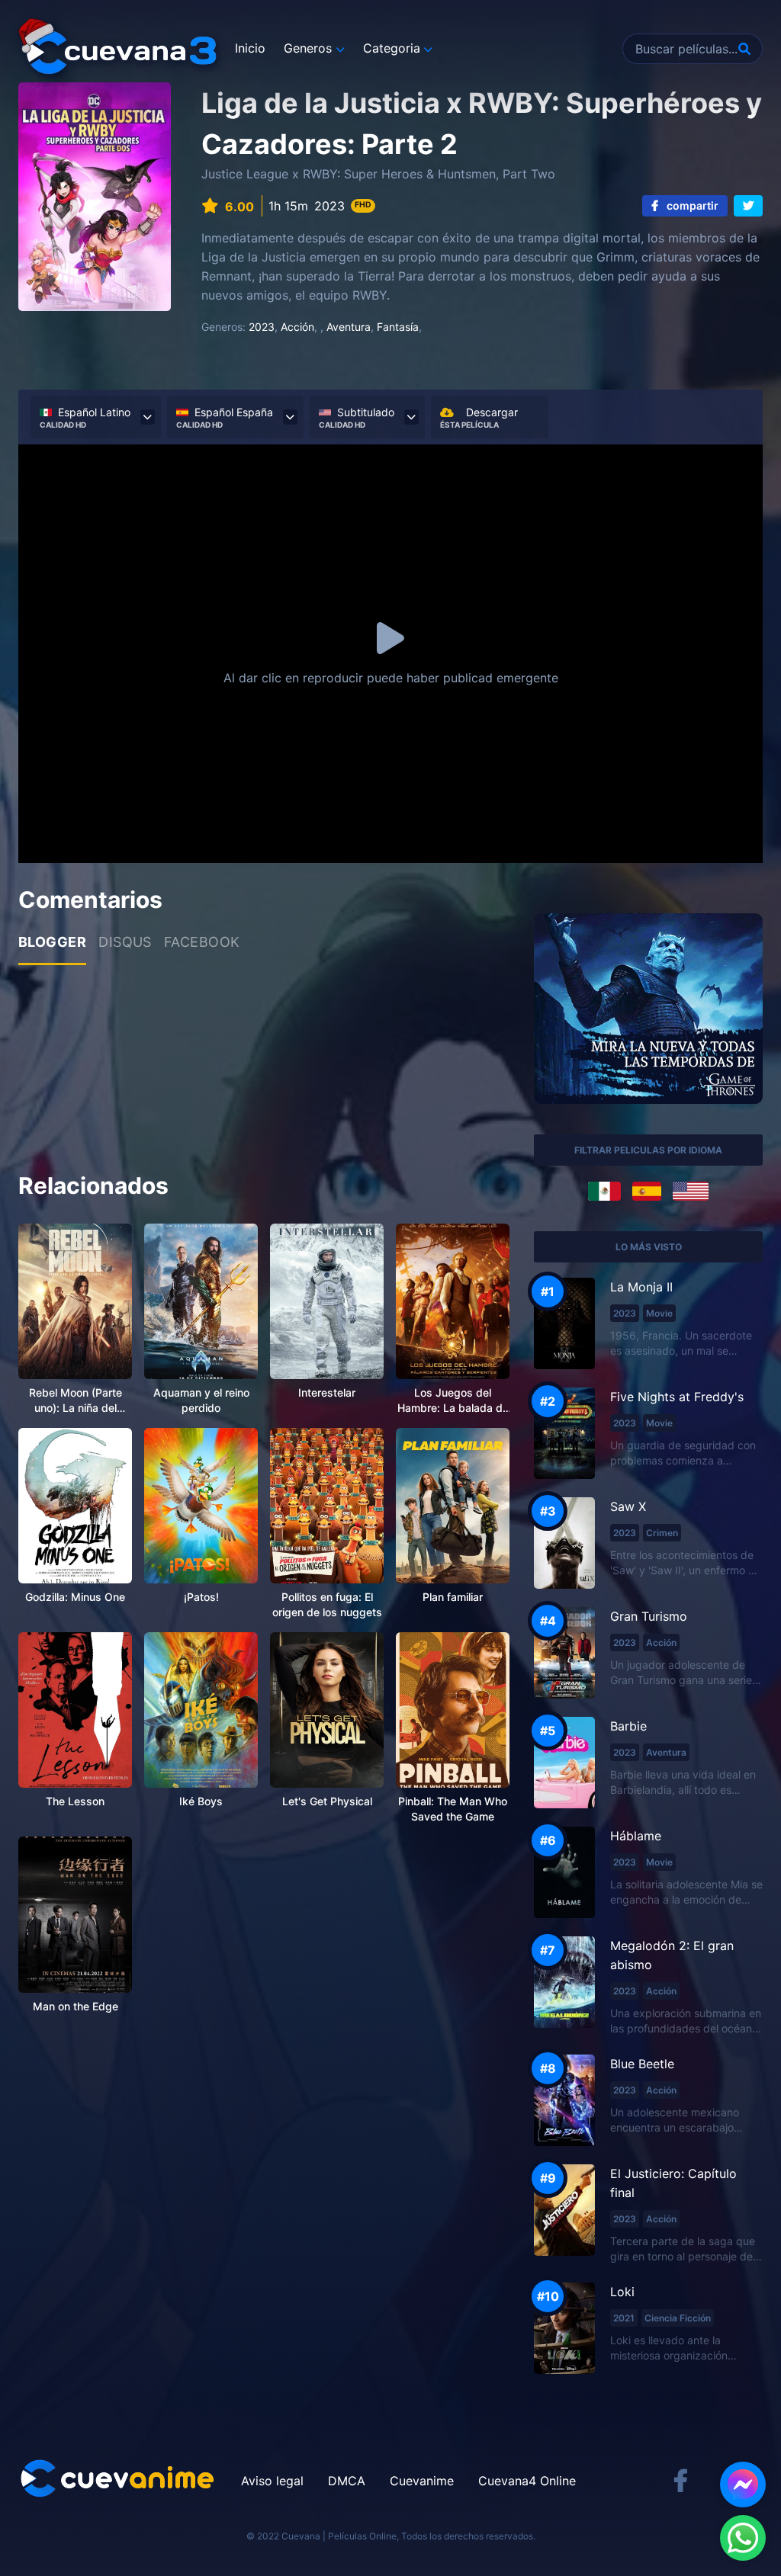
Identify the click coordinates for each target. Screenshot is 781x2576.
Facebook (202, 942)
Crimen (662, 1533)
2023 (262, 327)
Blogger (52, 942)
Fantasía (398, 327)
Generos (308, 48)
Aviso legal (272, 2481)
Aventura (349, 327)
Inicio (250, 48)
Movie (659, 1313)
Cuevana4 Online (527, 2481)
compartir (691, 205)
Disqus (125, 942)
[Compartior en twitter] (748, 206)
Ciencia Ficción (678, 2318)
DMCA (347, 2481)
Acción (297, 327)
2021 (624, 2318)
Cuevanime (422, 2481)
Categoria (392, 48)
